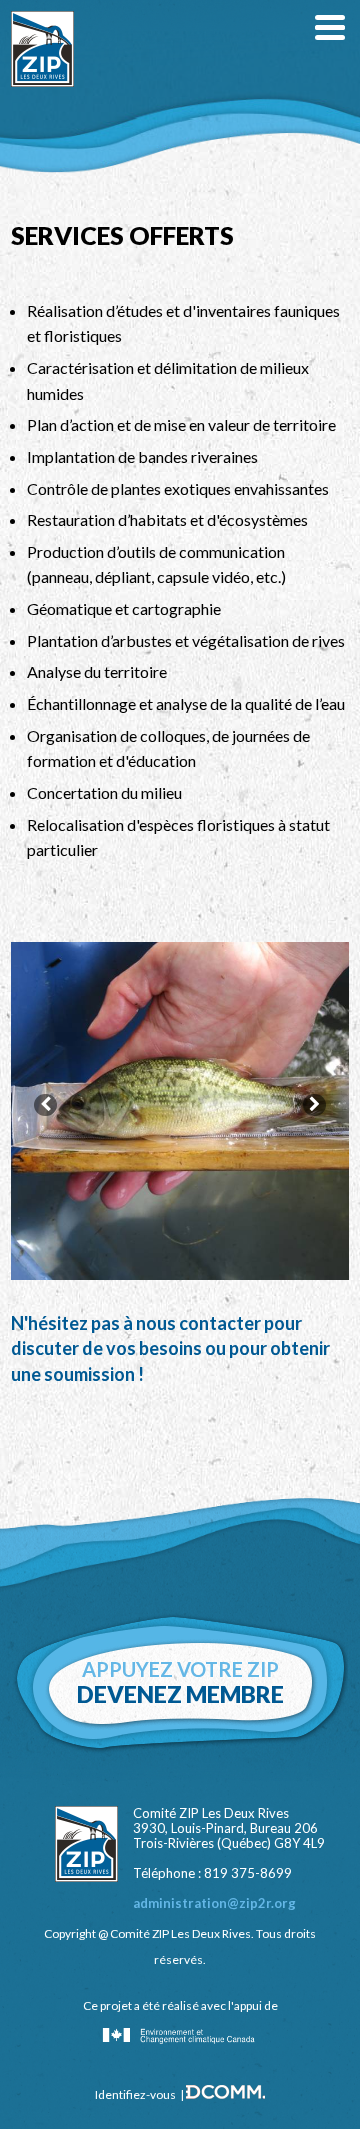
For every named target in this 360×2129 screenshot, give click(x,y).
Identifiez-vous (135, 2094)
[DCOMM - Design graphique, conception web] (225, 2095)
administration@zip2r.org (214, 1903)
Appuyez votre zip (180, 1682)
